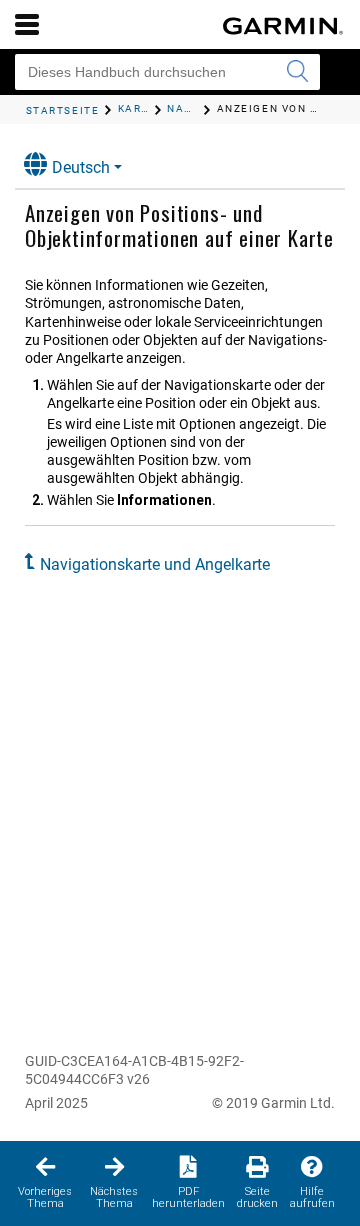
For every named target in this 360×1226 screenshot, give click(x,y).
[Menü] (27, 24)
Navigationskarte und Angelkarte (155, 564)
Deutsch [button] (81, 167)
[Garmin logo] (283, 26)
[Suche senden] (297, 72)
